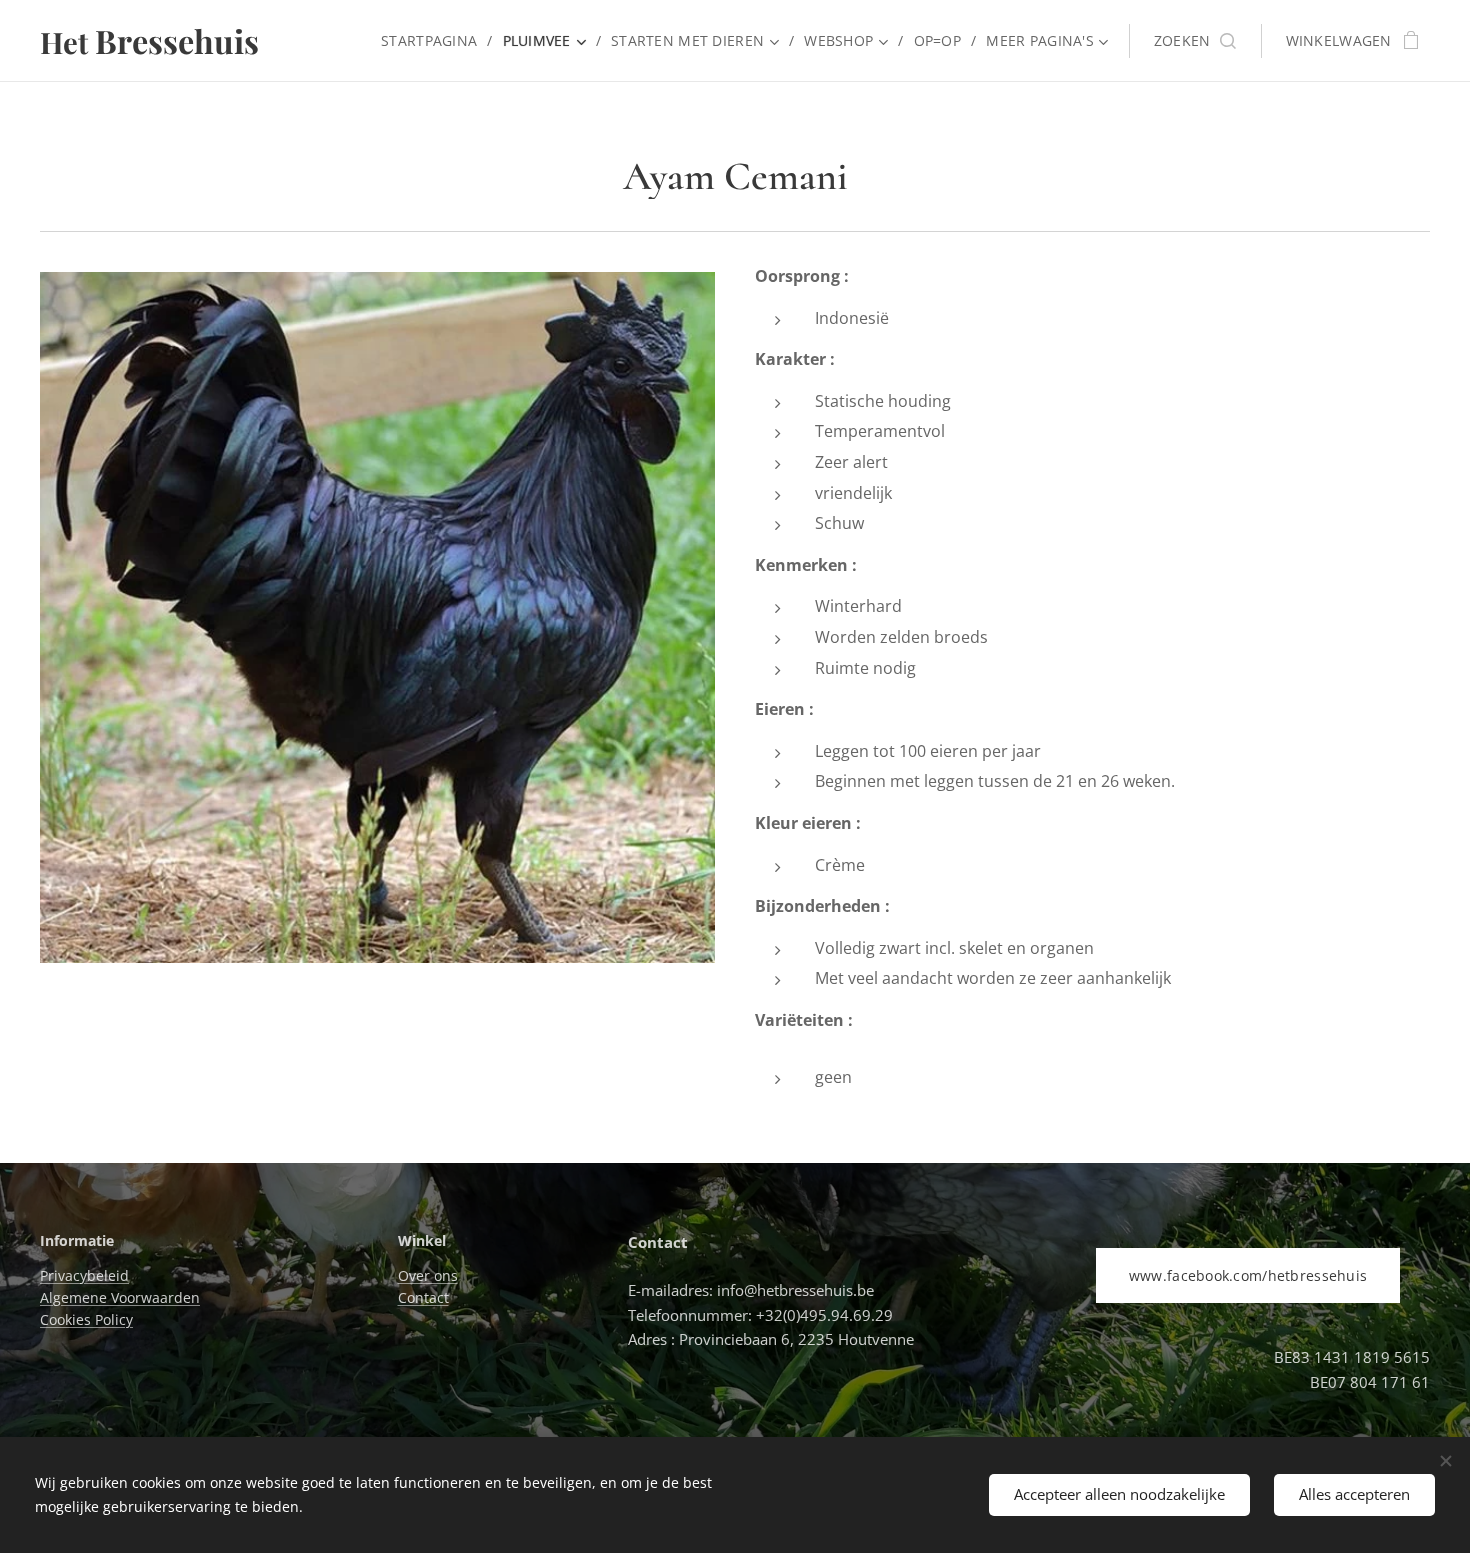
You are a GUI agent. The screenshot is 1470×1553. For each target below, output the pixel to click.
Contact (423, 1297)
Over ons (428, 1275)
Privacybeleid (84, 1275)
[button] (1195, 41)
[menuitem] (434, 41)
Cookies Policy (86, 1319)
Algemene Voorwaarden (120, 1297)
